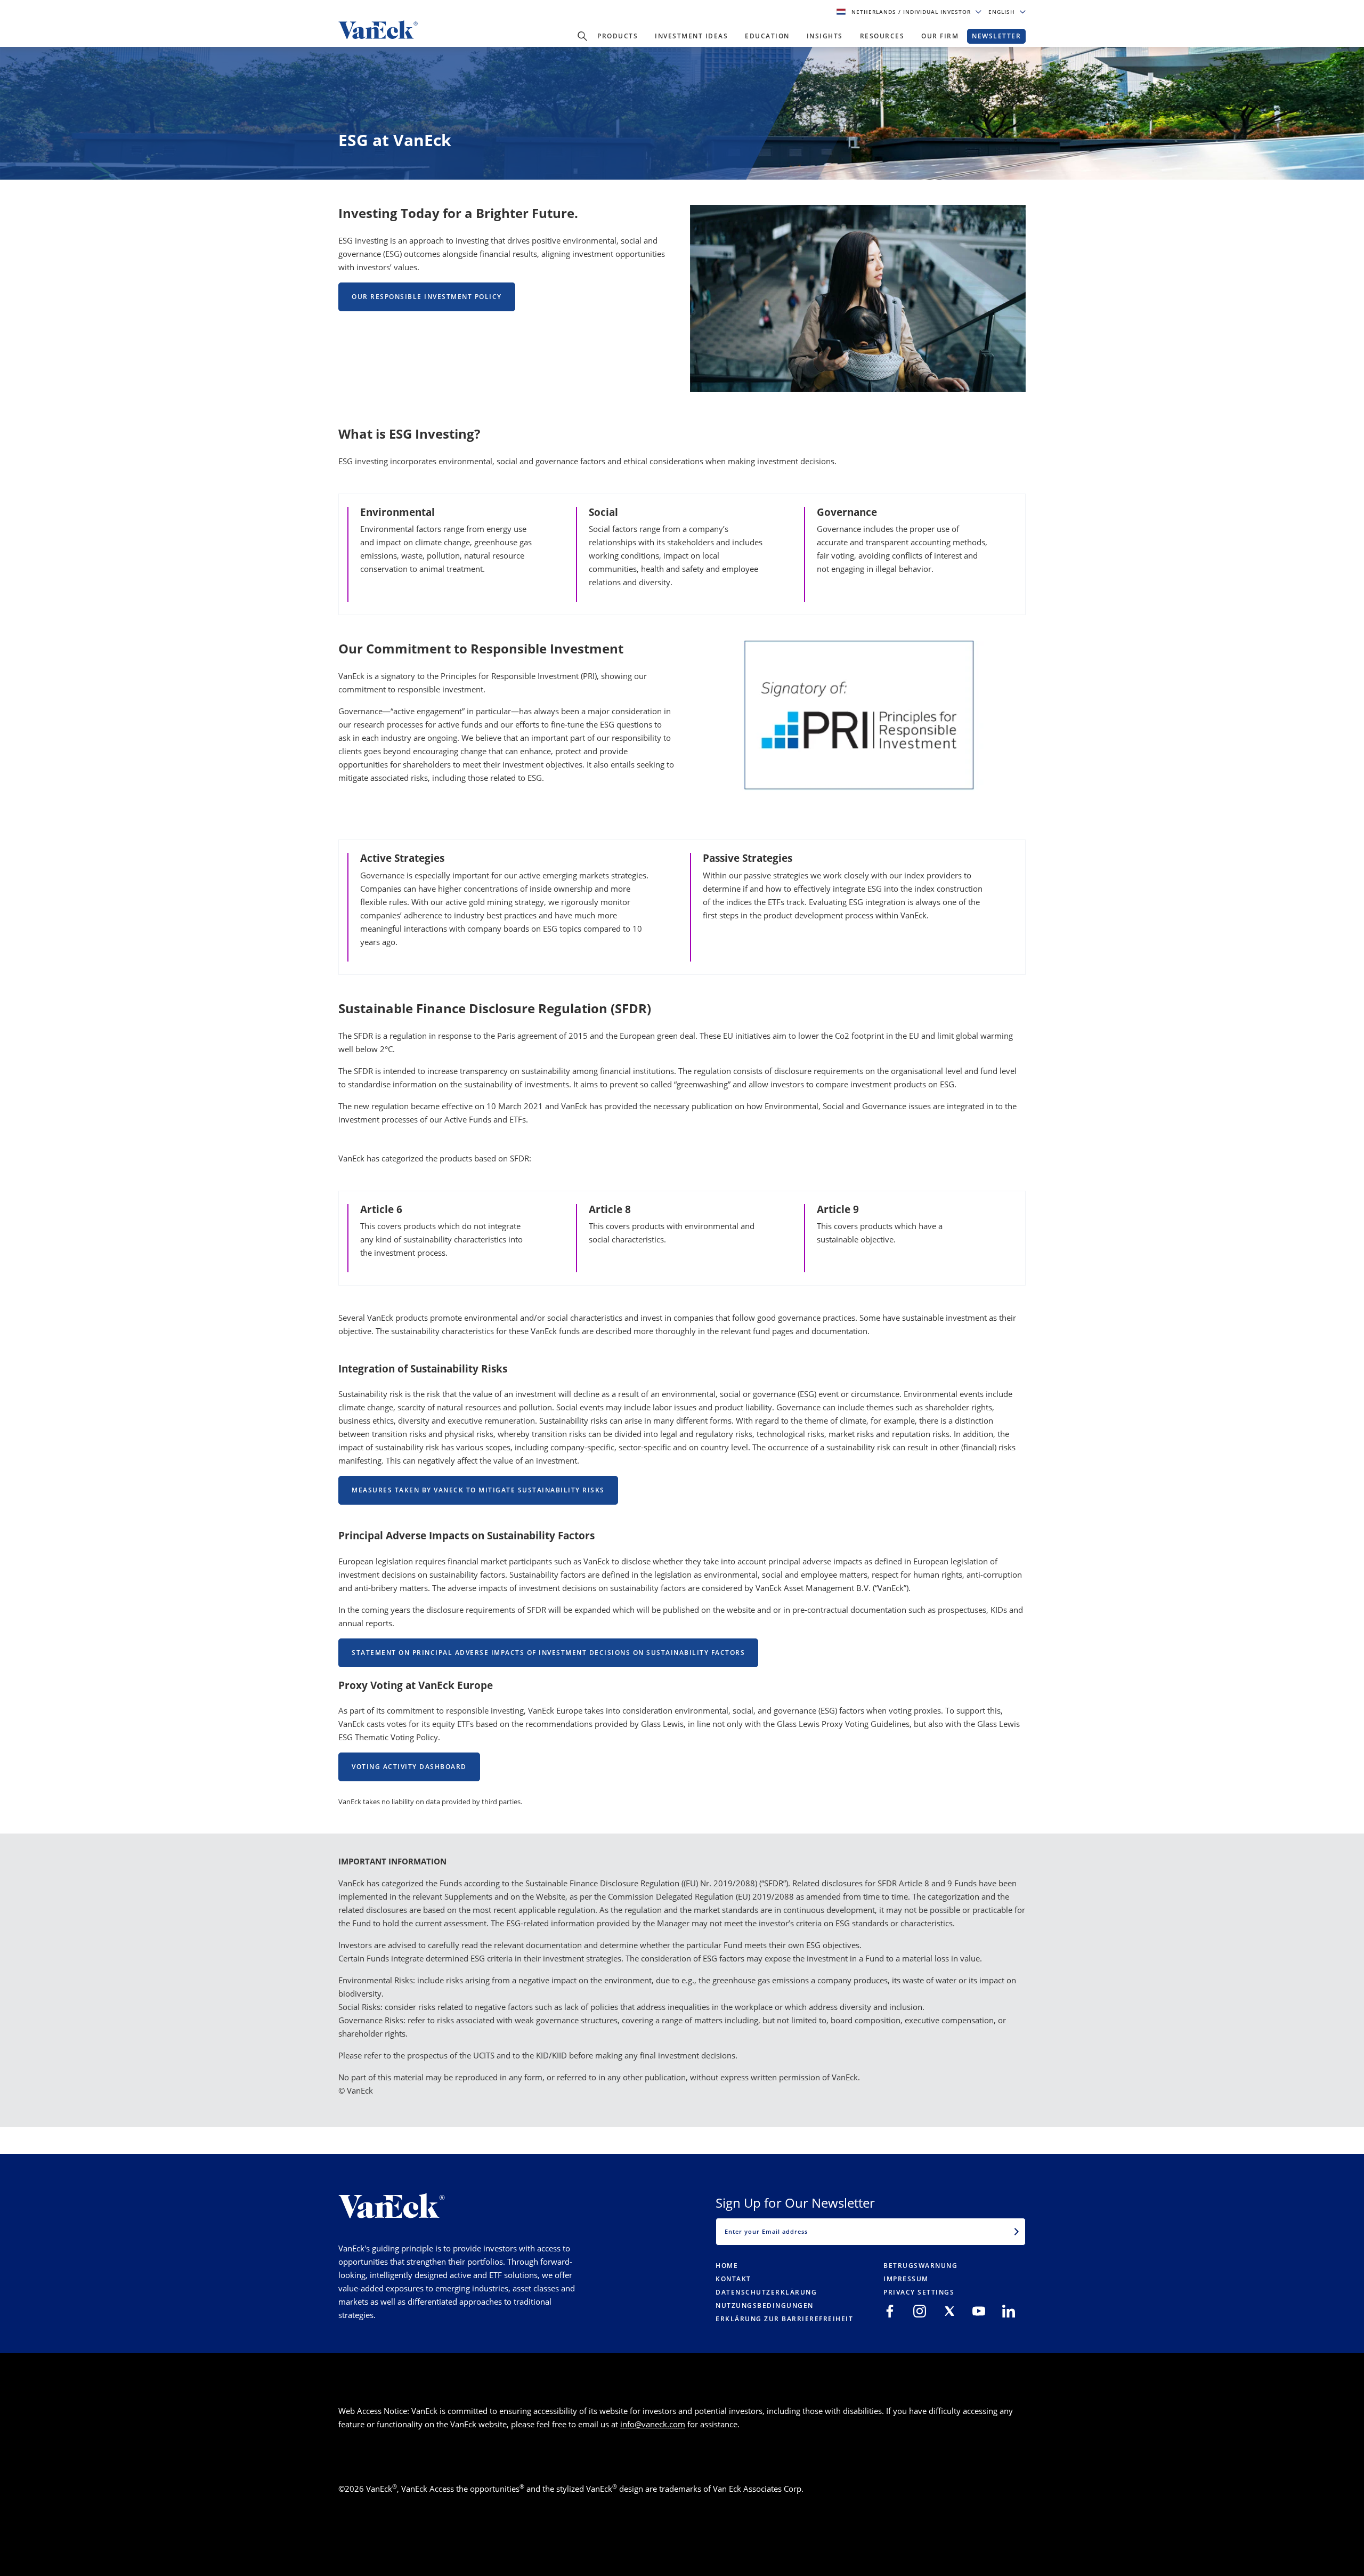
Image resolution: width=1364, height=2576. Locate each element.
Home (727, 2266)
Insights (825, 36)
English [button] (1003, 12)
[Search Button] (582, 36)
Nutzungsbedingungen (765, 2306)
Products (618, 36)
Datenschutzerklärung (766, 2292)
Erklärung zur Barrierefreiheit (784, 2319)
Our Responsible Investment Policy (427, 297)
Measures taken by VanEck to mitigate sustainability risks (478, 1490)
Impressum (906, 2279)
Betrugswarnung (920, 2266)
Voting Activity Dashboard (409, 1767)
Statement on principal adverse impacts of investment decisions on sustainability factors (548, 1653)
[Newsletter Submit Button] (1017, 2232)
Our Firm (940, 36)
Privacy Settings (919, 2292)
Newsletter (996, 36)
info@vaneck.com (653, 2424)
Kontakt (733, 2279)
